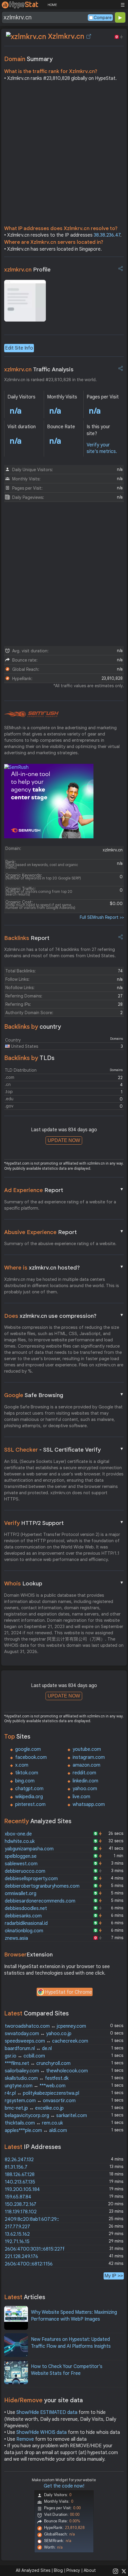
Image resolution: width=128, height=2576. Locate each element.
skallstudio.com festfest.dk (37, 2078)
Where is (64, 1267)
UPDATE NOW (64, 1140)
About (90, 2570)
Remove (25, 2439)
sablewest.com (21, 1864)
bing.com (25, 1781)
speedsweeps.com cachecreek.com (46, 2041)
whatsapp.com (89, 1804)
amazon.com (86, 1765)
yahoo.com (85, 1789)
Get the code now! (64, 2486)
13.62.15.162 (17, 2234)
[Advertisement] (64, 155)
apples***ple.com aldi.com (36, 2130)
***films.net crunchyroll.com (38, 2063)
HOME (52, 5)
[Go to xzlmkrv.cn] (89, 36)
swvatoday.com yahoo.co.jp (38, 2034)
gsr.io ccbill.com (25, 2056)
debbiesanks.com (23, 1916)
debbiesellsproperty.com (31, 1879)
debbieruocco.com (25, 1871)
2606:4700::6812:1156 (29, 2264)
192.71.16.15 (17, 2242)
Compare (103, 18)
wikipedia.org (29, 1797)
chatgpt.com (29, 1789)
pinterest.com (30, 1804)
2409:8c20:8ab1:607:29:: (32, 2219)
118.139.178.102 (21, 2212)
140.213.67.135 (20, 2182)
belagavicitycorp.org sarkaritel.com (46, 2116)
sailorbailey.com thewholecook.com (46, 2071)
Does (64, 1316)
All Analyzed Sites (33, 2570)
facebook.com (31, 1757)
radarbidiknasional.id (26, 1923)
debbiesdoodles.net (26, 1908)
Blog (58, 2570)
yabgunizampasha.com (29, 1849)
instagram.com (89, 1757)
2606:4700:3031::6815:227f (35, 2249)
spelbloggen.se (21, 1856)
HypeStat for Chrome (68, 1992)
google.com (28, 1749)
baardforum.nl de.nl (28, 2049)
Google (64, 1395)
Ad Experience (64, 1190)
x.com (22, 1765)
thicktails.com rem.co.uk (34, 2123)
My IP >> (114, 2276)
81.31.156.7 (16, 2167)
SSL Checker (64, 1450)
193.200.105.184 (22, 2189)
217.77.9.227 (17, 2227)
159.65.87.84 (18, 2197)
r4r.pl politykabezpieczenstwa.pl (42, 2093)
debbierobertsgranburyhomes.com (42, 1886)
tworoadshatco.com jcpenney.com (45, 2026)
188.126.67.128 (20, 2175)
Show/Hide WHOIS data (42, 2432)
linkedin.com (85, 1781)
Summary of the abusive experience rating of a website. (60, 1244)
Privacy (73, 2570)
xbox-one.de (18, 1834)
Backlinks (27, 938)
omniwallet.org (21, 1894)
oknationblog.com (24, 1931)
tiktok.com (27, 1773)
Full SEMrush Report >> (102, 917)
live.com (81, 1797)
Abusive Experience (64, 1232)
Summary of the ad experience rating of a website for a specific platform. (60, 1205)
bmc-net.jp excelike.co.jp (34, 2108)
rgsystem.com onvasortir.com (40, 2101)
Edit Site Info (19, 348)
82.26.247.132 (19, 2160)
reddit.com (84, 1773)
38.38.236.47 (107, 235)
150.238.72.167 (21, 2204)
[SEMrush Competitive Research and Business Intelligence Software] (31, 714)
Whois (64, 1583)
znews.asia (16, 1938)
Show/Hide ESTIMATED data (47, 2412)
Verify (64, 1523)
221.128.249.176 (21, 2257)
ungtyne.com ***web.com (35, 2086)
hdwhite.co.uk (20, 1841)
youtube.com (87, 1749)
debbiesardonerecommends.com (40, 1901)
